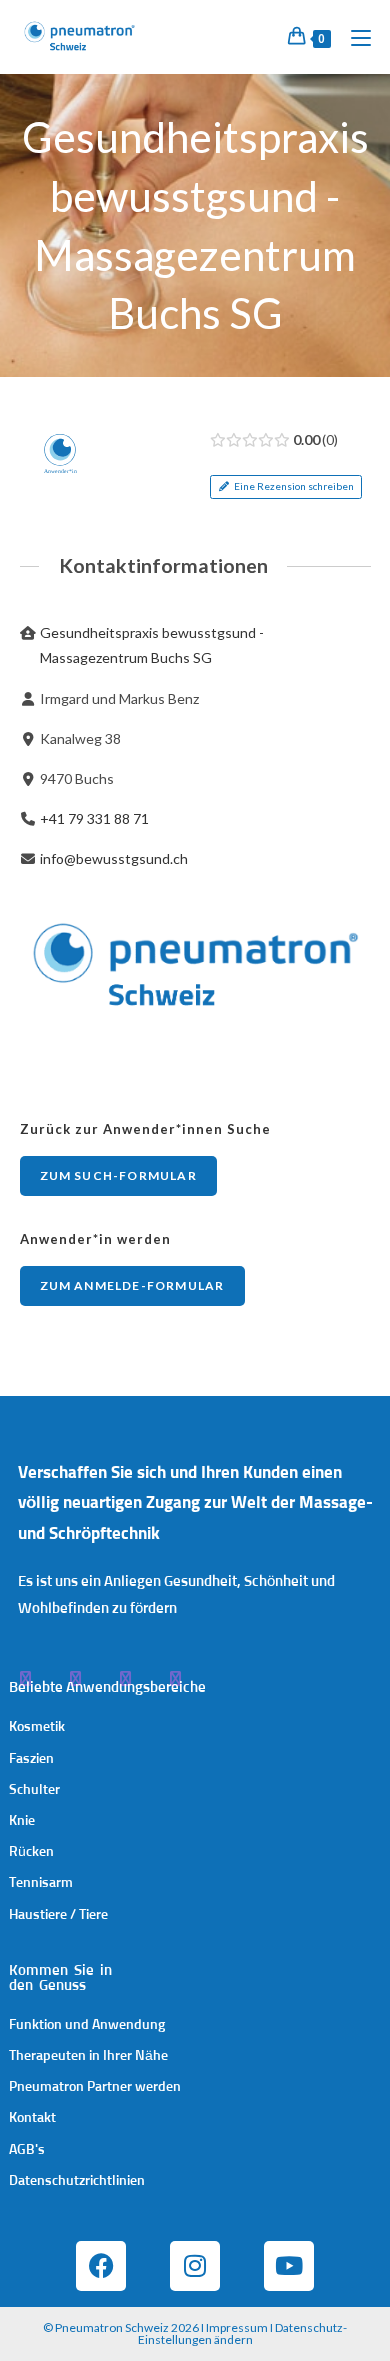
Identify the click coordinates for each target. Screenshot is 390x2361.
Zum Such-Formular (118, 1175)
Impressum (237, 2327)
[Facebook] (101, 2266)
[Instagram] (195, 2266)
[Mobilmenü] (353, 36)
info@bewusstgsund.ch (114, 858)
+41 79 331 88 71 (94, 818)
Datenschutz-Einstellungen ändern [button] (243, 2333)
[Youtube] (289, 2266)
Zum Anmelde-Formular (132, 1285)
